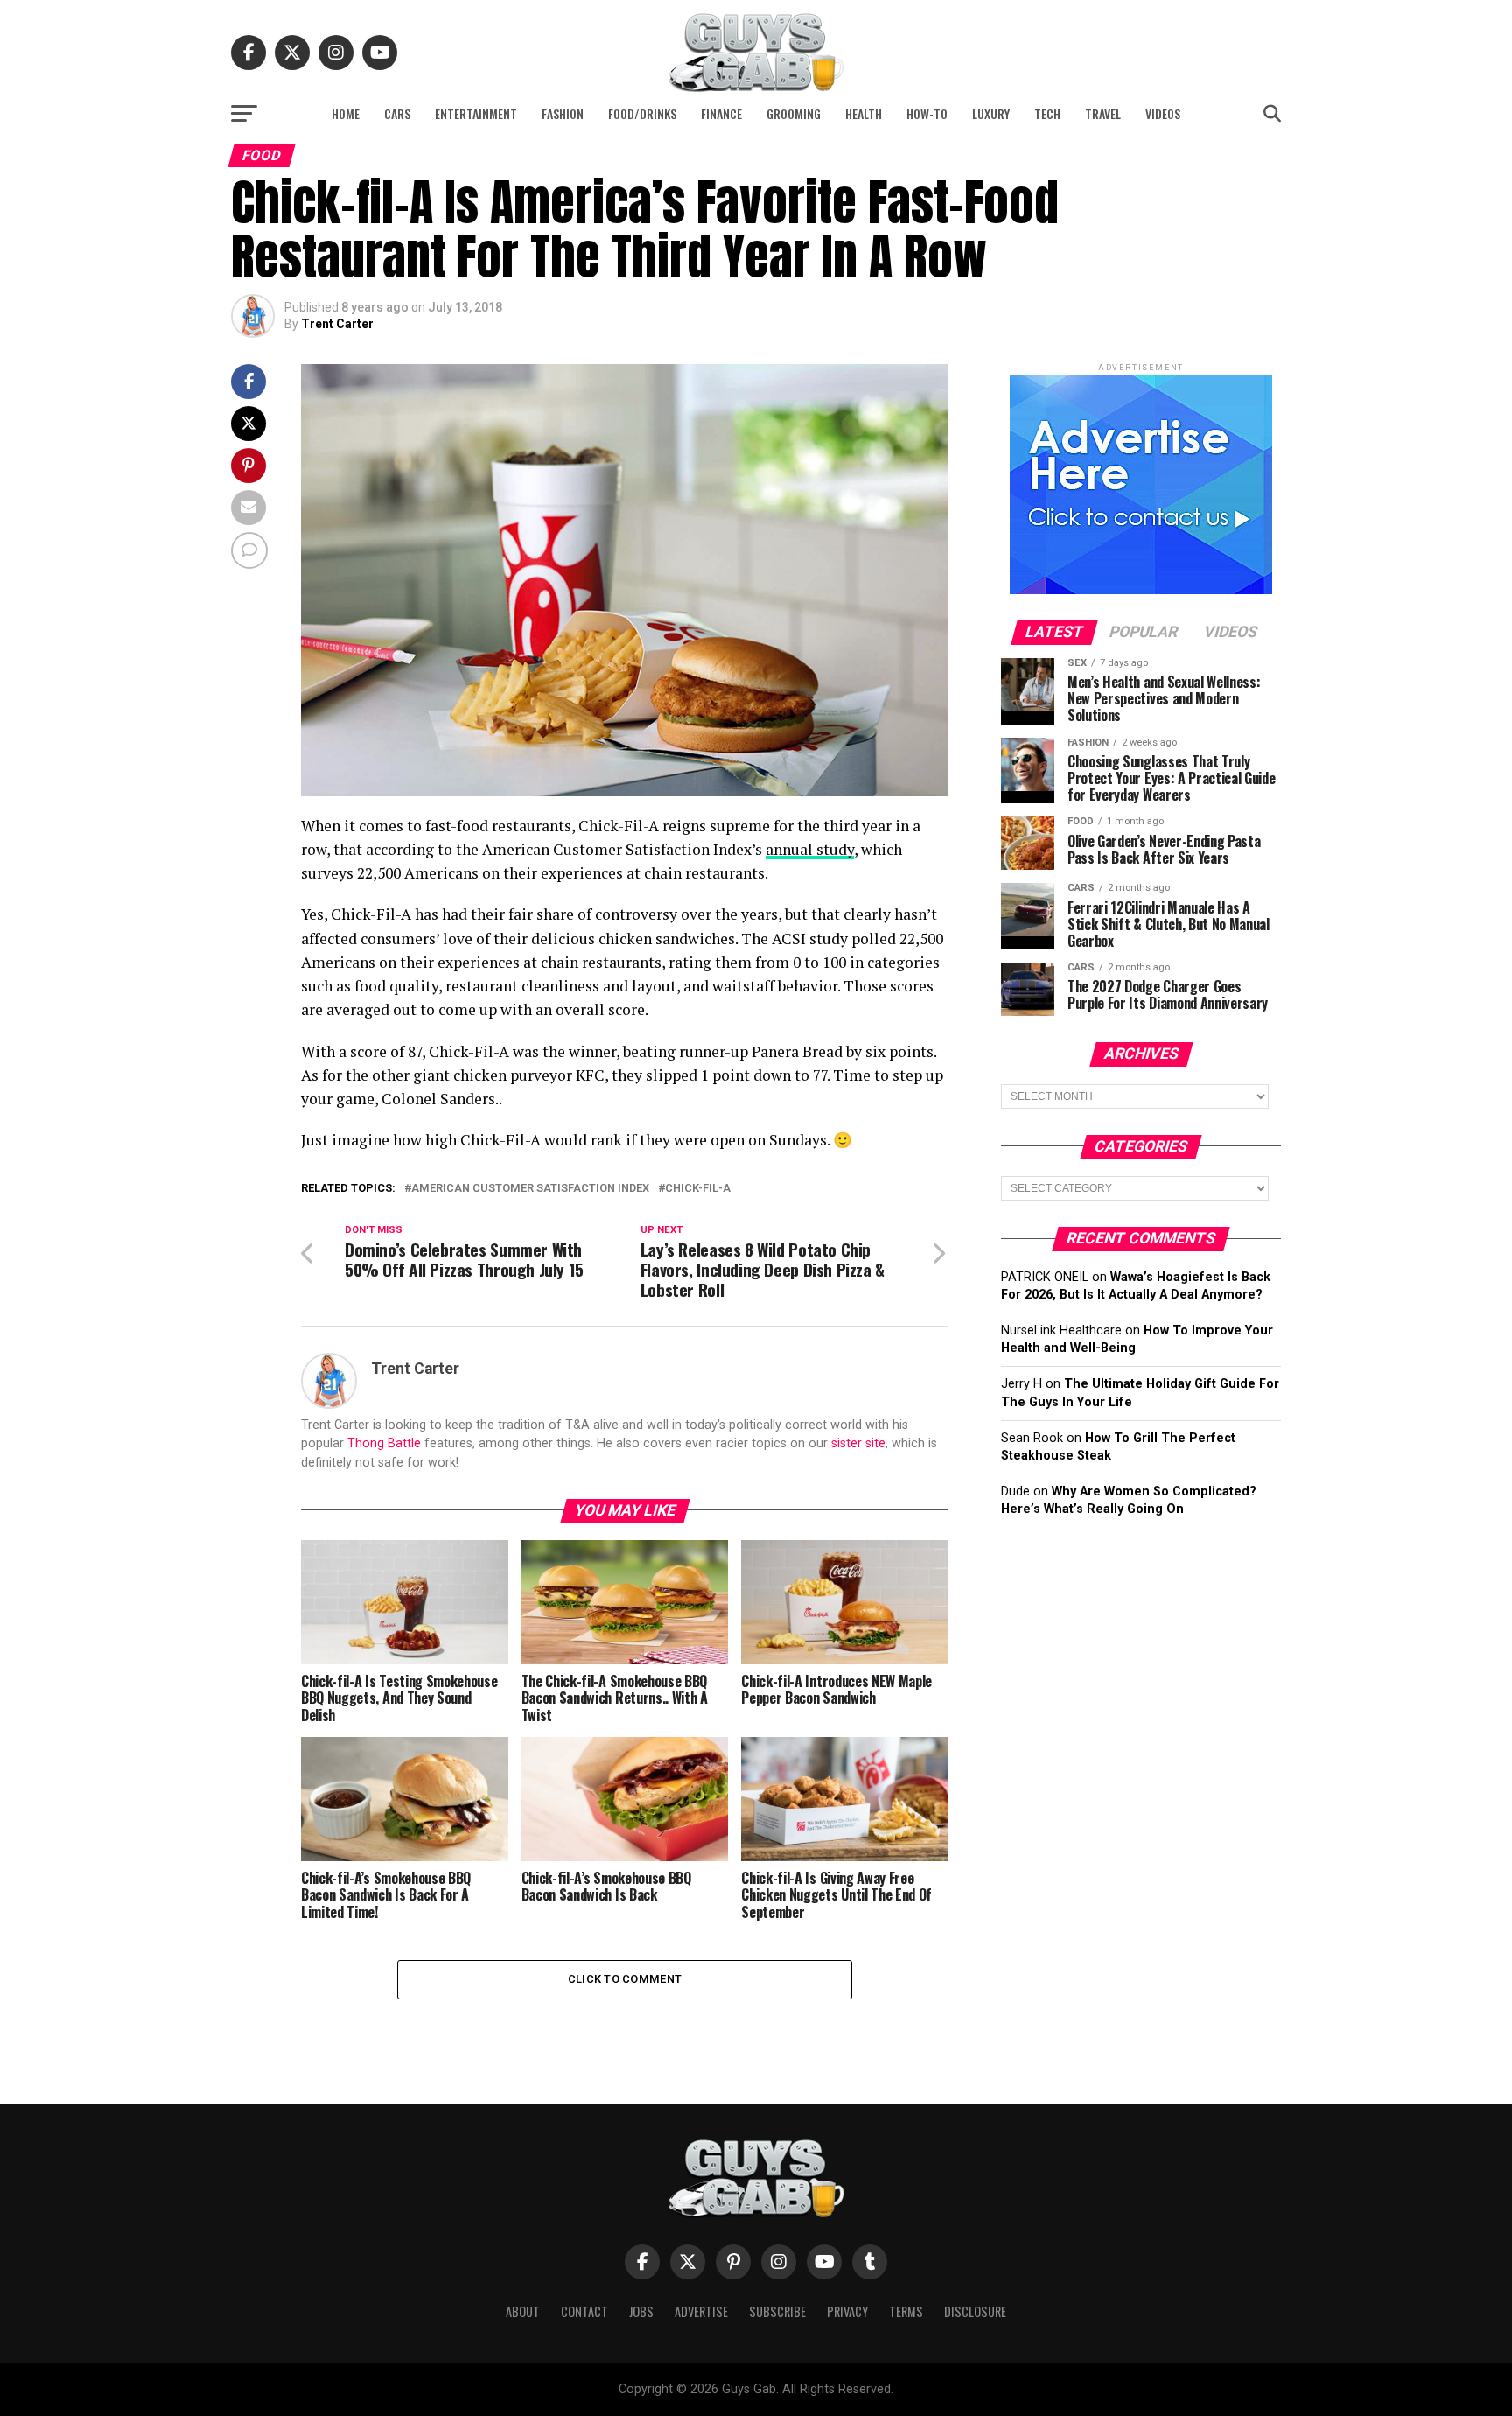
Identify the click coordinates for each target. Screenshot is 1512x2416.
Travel (1103, 113)
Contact (584, 2311)
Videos (1163, 113)
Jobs (641, 2311)
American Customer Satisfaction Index (530, 1189)
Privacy (847, 2311)
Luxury (991, 113)
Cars (397, 113)
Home (346, 113)
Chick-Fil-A (698, 1189)
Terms (906, 2311)
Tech (1047, 113)
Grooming (794, 113)
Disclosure (975, 2311)
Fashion (563, 113)
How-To (927, 113)
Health (864, 113)
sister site (858, 1443)
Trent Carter (337, 324)
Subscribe (777, 2311)
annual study (810, 849)
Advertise (701, 2311)
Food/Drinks (642, 113)
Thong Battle (384, 1443)
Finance (721, 113)
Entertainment (476, 113)
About (523, 2311)
